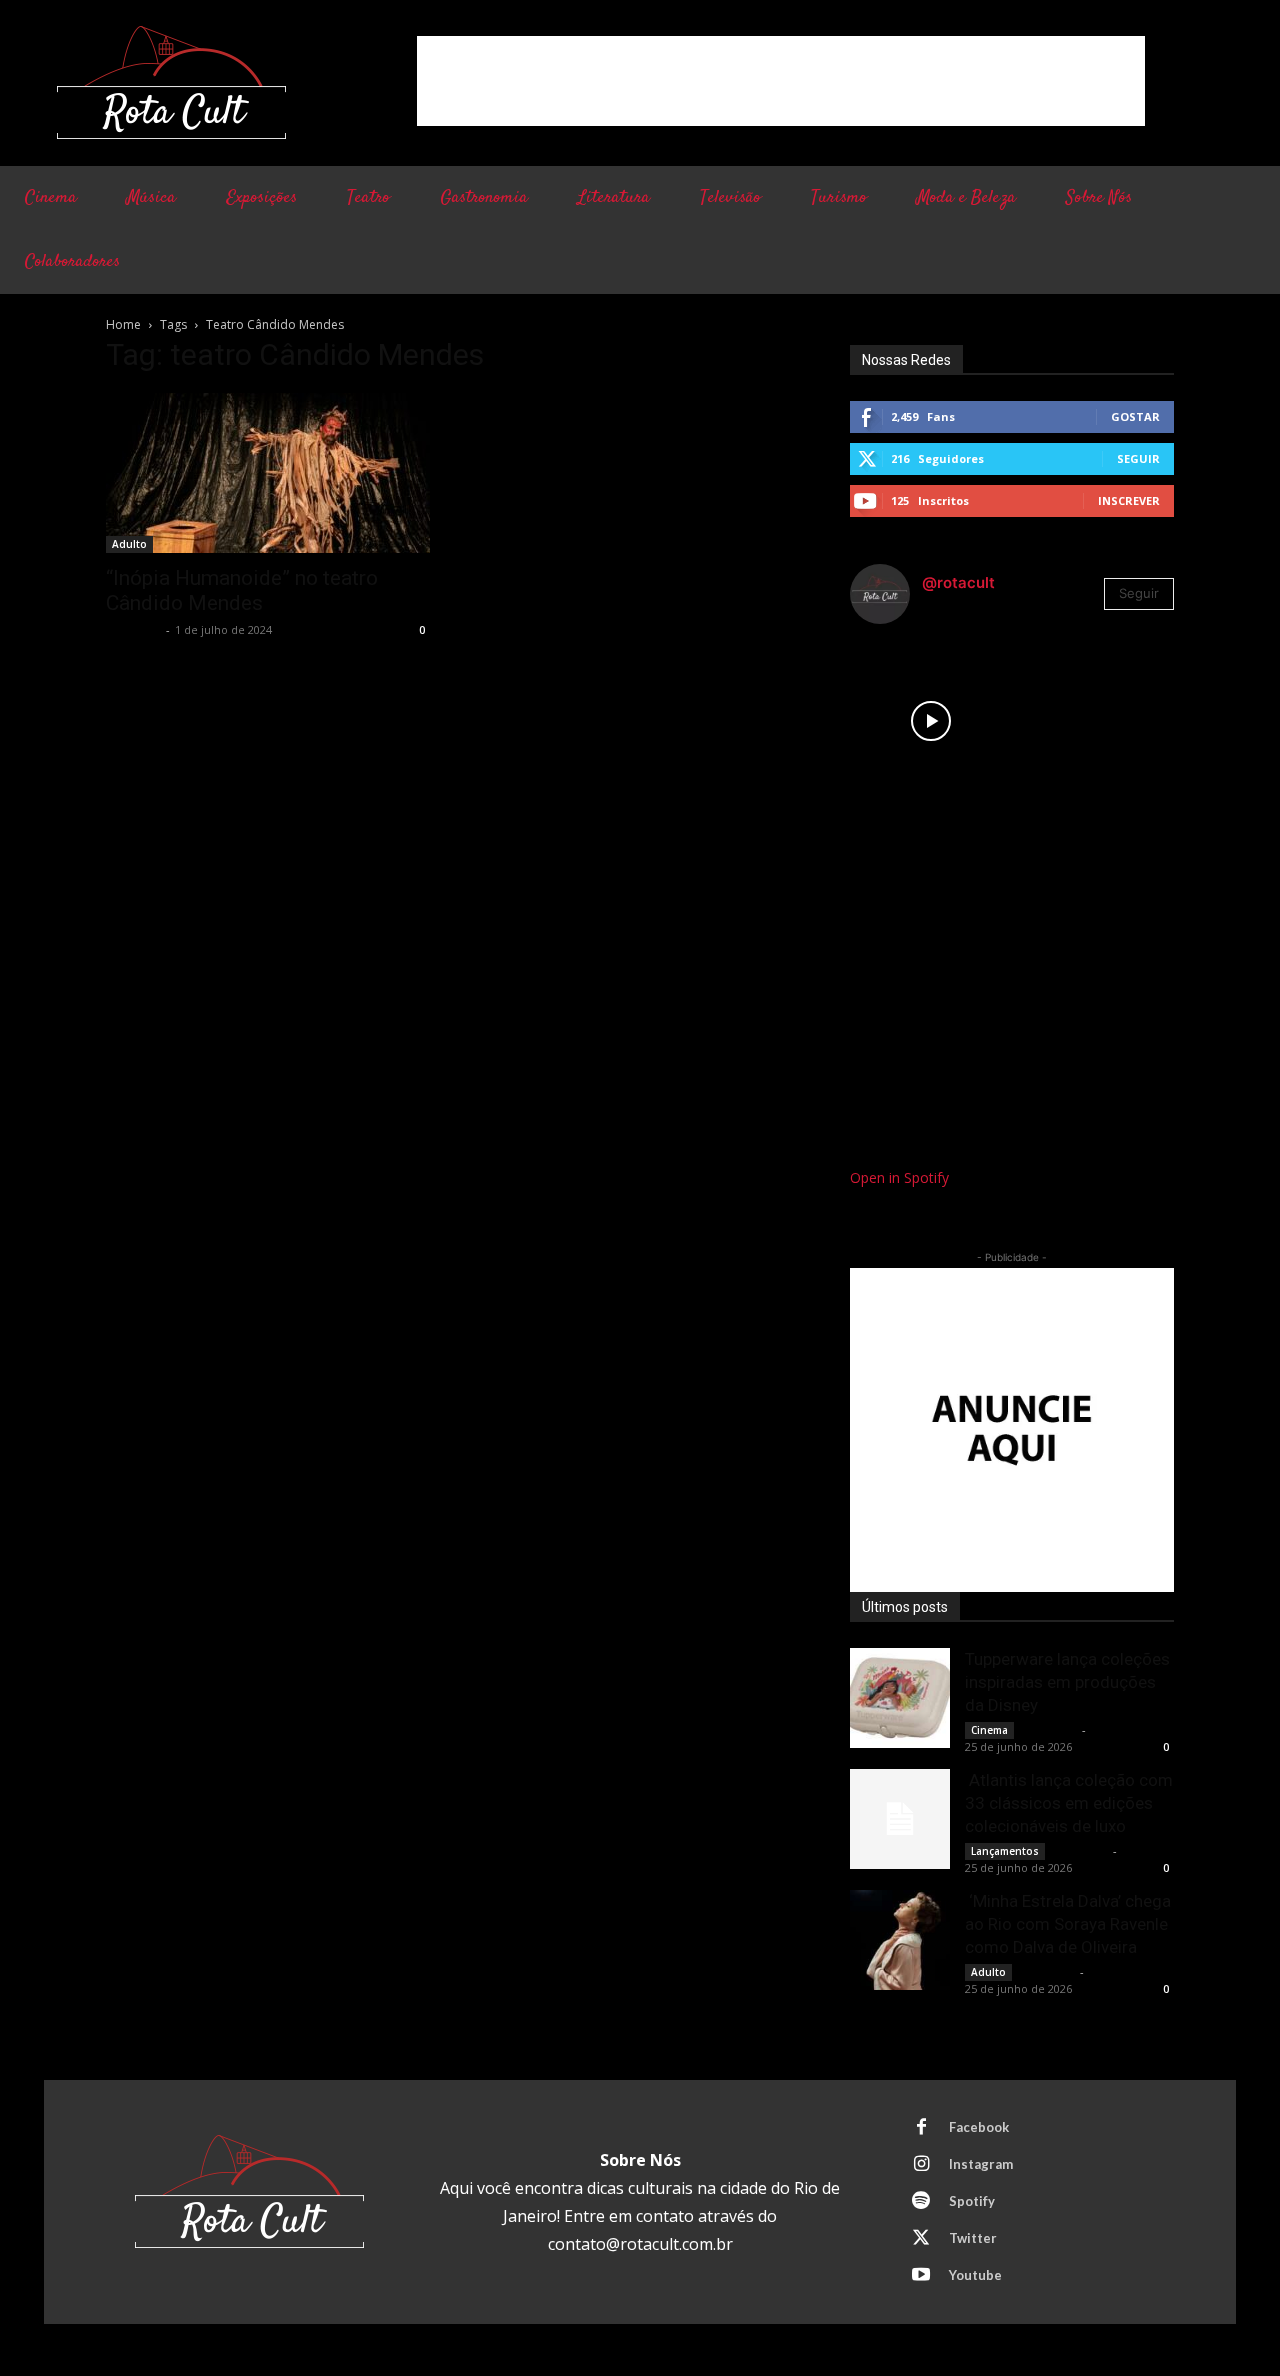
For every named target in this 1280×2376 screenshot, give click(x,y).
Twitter (973, 2238)
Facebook (979, 2127)
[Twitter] (921, 2239)
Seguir (1138, 458)
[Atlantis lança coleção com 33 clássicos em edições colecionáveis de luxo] (900, 1819)
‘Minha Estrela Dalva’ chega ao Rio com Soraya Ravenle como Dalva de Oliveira (1068, 1924)
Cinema (989, 1730)
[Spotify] (921, 2202)
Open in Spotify (899, 1177)
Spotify (972, 2201)
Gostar (1135, 416)
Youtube (975, 2275)
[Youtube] (921, 2276)
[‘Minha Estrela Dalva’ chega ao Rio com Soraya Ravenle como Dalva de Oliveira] (900, 1940)
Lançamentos (1005, 1851)
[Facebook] (921, 2128)
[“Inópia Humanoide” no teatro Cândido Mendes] (268, 473)
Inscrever (1129, 500)
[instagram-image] (931, 721)
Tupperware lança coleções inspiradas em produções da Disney (1067, 1682)
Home (123, 324)
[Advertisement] (781, 81)
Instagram (981, 2164)
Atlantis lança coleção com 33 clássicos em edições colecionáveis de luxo (1069, 1803)
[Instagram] (921, 2165)
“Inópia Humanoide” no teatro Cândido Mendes (242, 590)
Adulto (129, 544)
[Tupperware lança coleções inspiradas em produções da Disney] (900, 1698)
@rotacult (958, 582)
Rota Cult (133, 629)
